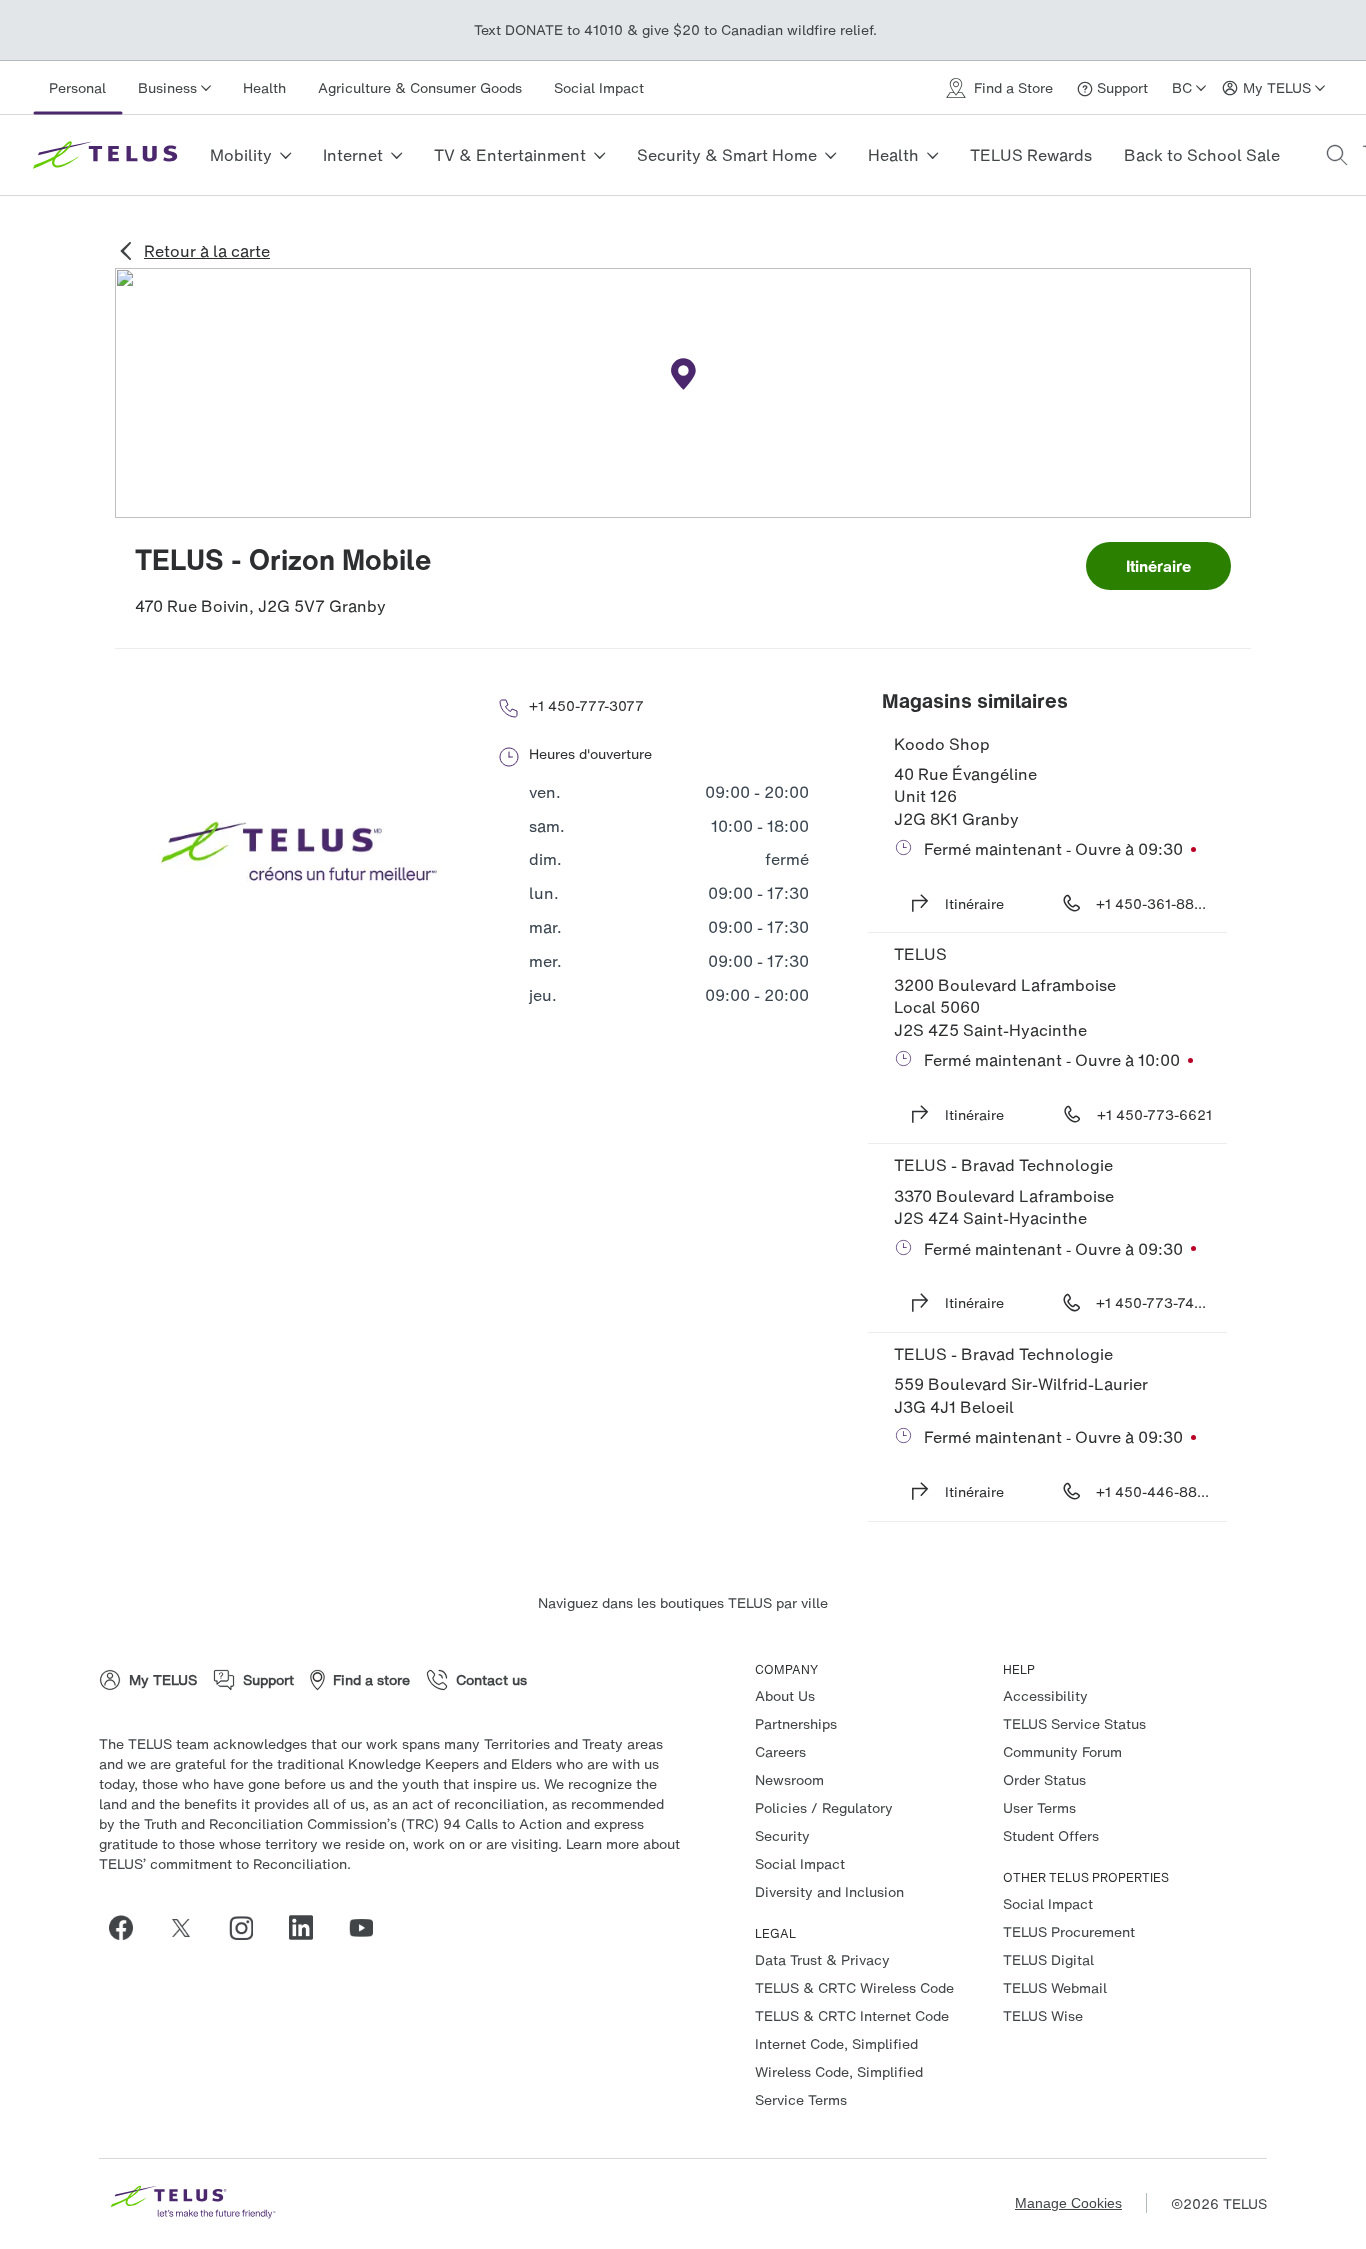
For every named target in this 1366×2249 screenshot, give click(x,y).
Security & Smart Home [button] (727, 155)
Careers (780, 1751)
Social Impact (599, 87)
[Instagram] (249, 1928)
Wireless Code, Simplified (839, 2071)
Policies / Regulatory (824, 1807)
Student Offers (1051, 1835)
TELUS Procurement (1069, 1931)
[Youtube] (369, 1928)
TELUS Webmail (1055, 1987)
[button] (1337, 155)
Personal (77, 87)
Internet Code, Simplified (836, 2043)
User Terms (1039, 1807)
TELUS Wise (1043, 2015)
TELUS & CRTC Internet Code (852, 2015)
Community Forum (1062, 1751)
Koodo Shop (942, 744)
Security (782, 1835)
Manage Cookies (1068, 2203)
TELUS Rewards (1031, 155)
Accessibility (1045, 1695)
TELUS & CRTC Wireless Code (854, 1987)
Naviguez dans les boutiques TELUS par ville (683, 1602)
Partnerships (796, 1723)
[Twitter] (189, 1928)
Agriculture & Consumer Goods (420, 87)
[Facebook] (129, 1928)
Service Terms (801, 2099)
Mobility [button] (241, 155)
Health (264, 87)
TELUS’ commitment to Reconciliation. (225, 1863)
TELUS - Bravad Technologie (1003, 1165)
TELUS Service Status (1074, 1723)
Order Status (1044, 1779)
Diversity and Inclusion (829, 1891)
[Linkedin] (309, 1928)
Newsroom (789, 1779)
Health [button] (893, 155)
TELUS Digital (1048, 1959)
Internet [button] (353, 155)
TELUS (920, 954)
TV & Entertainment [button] (510, 155)
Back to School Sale (1202, 155)
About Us (785, 1695)
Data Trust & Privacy (822, 1959)
